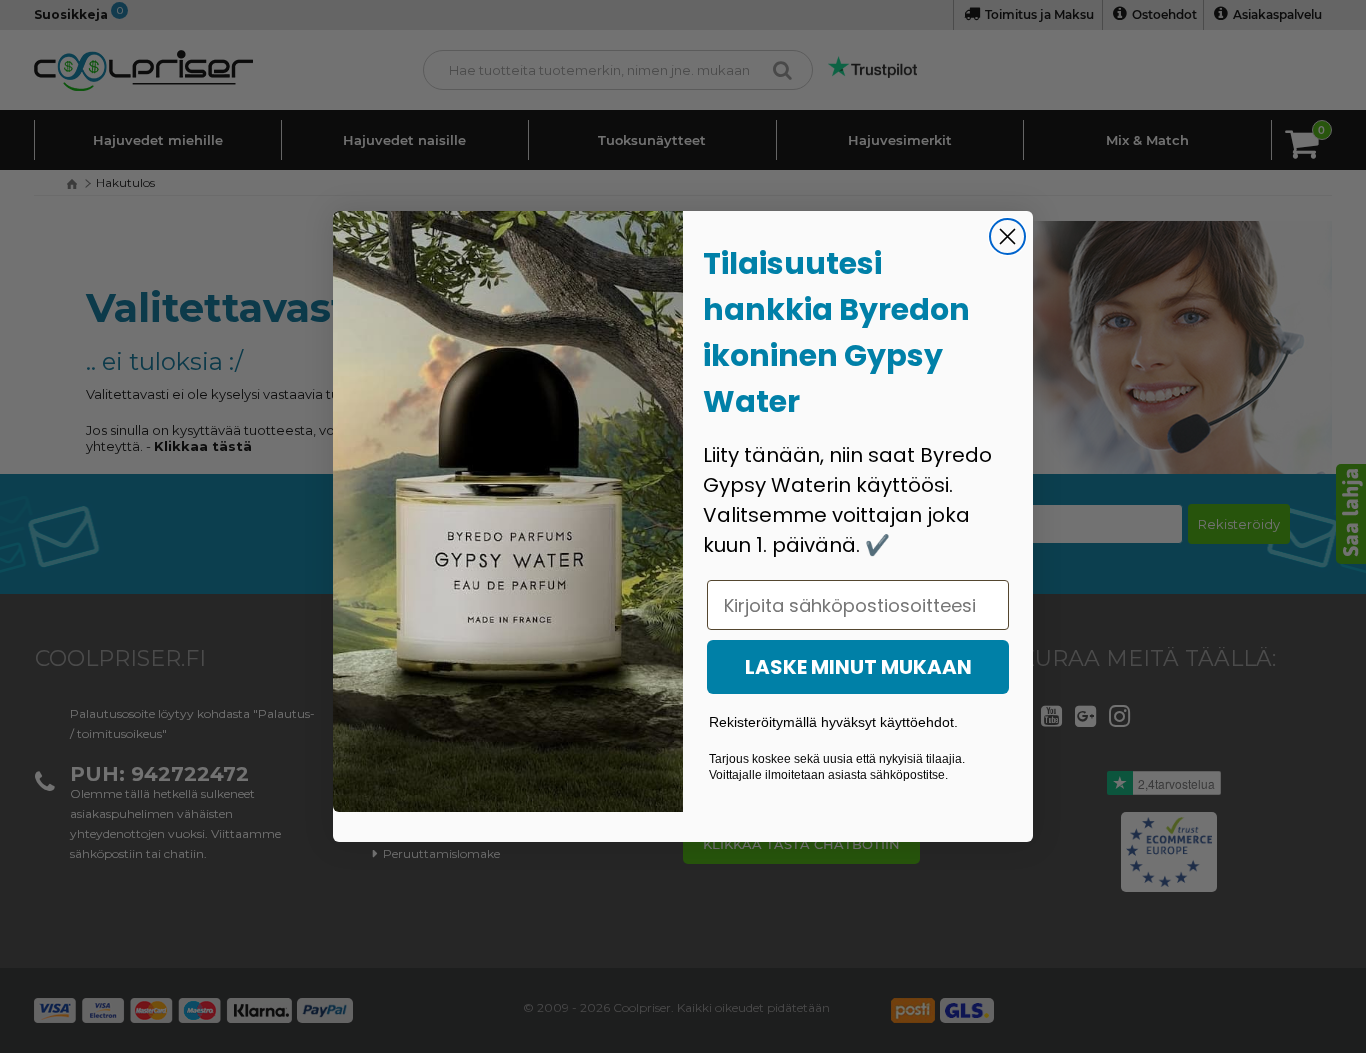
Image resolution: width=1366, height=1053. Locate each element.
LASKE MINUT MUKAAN (858, 667)
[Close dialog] (1007, 236)
